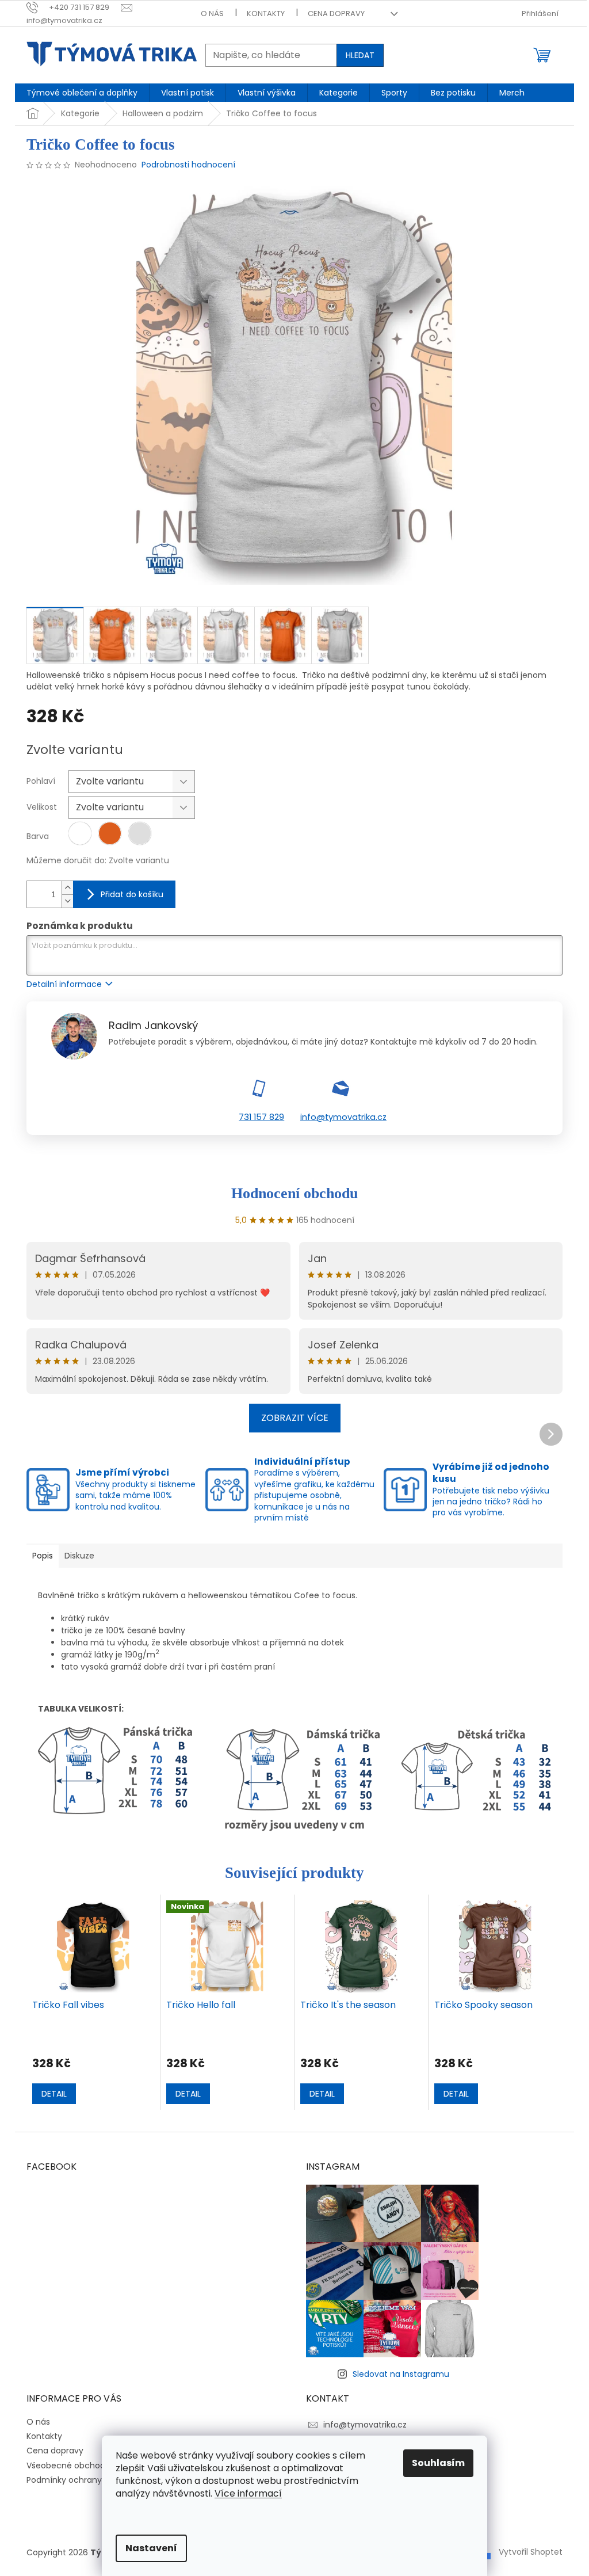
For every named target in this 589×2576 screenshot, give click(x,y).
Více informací (248, 2493)
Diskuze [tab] (79, 1556)
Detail (54, 2094)
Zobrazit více (295, 1418)
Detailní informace (64, 984)
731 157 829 (261, 1117)
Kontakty (266, 14)
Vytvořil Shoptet (531, 2552)
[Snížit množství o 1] (67, 901)
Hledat (360, 55)
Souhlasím (438, 2463)
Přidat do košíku (132, 894)
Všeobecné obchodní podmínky (91, 2466)
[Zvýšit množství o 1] (67, 888)
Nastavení (151, 2548)
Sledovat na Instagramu (401, 2374)
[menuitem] (82, 93)
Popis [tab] (43, 1556)
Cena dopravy (336, 14)
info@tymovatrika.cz (343, 1117)
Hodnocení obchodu (294, 1193)
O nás (212, 14)
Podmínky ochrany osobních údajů (96, 2480)
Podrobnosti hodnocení (188, 165)
